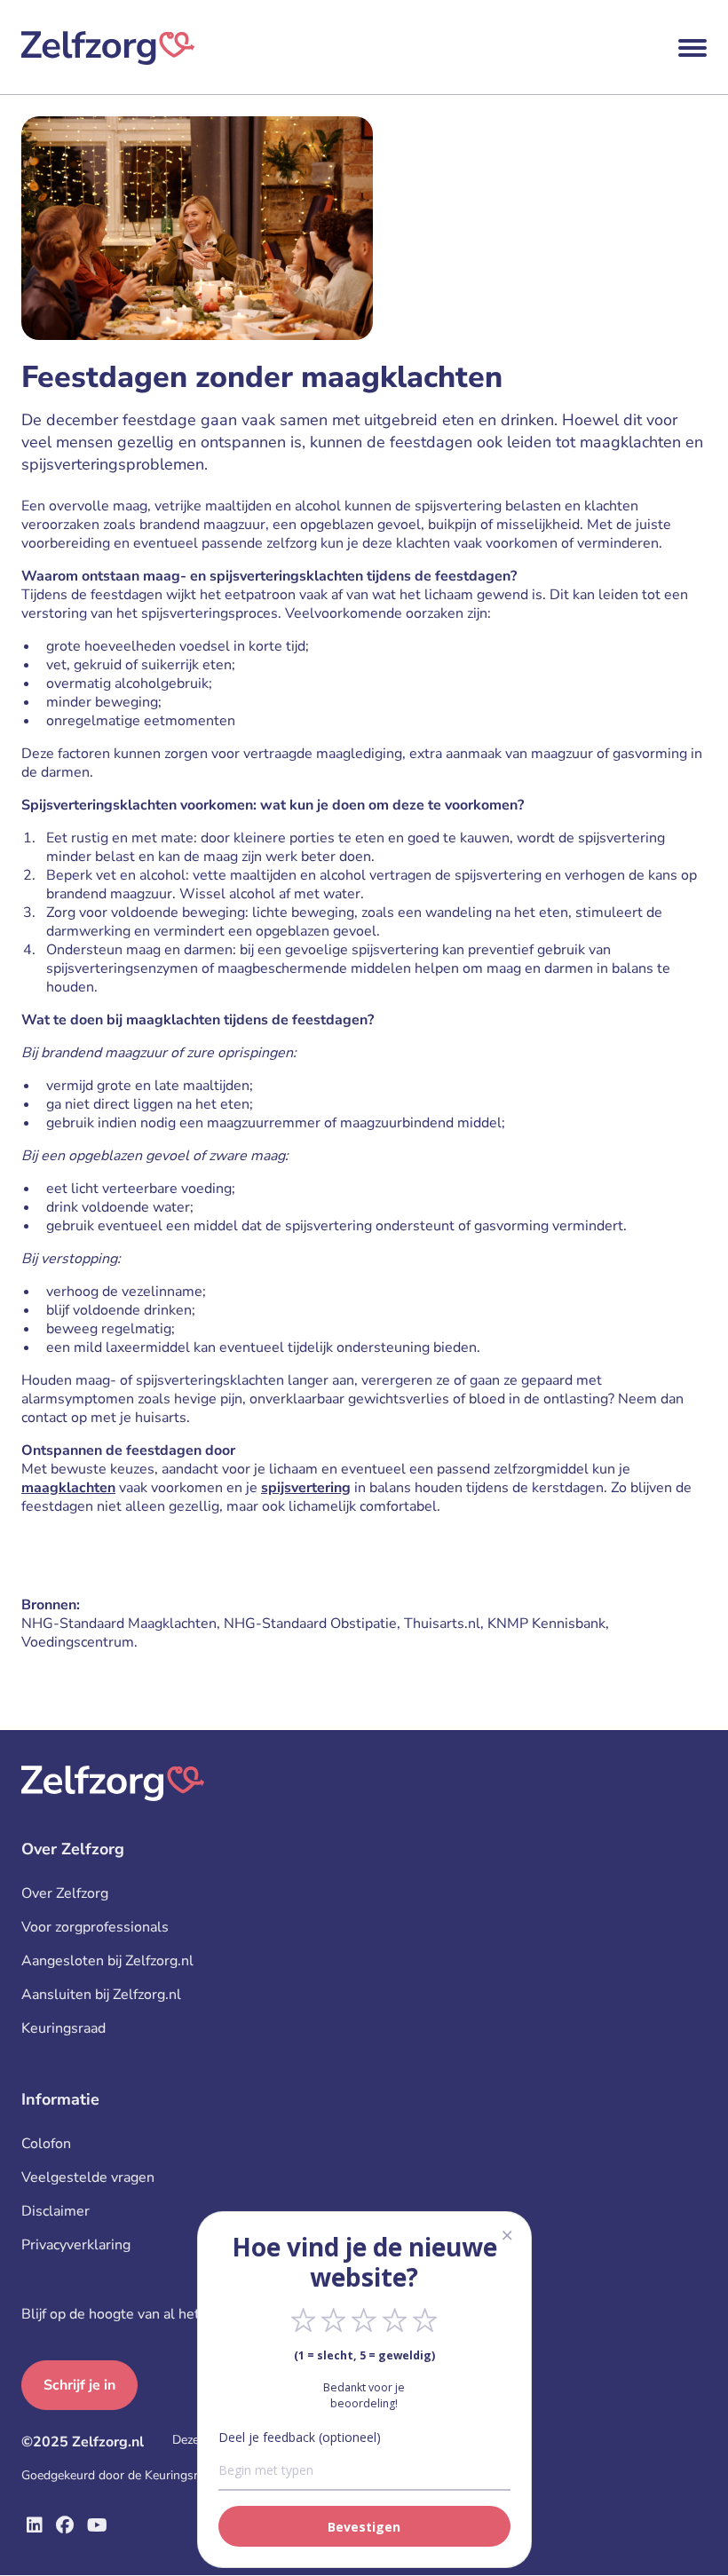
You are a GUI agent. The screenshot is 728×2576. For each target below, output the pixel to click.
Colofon (46, 2144)
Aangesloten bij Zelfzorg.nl (107, 1961)
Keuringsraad (63, 2028)
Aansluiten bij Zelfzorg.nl (101, 1995)
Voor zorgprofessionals (95, 1927)
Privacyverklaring (76, 2245)
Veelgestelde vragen (88, 2177)
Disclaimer (55, 2211)
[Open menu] (692, 48)
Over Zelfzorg (65, 1893)
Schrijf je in (79, 2385)
